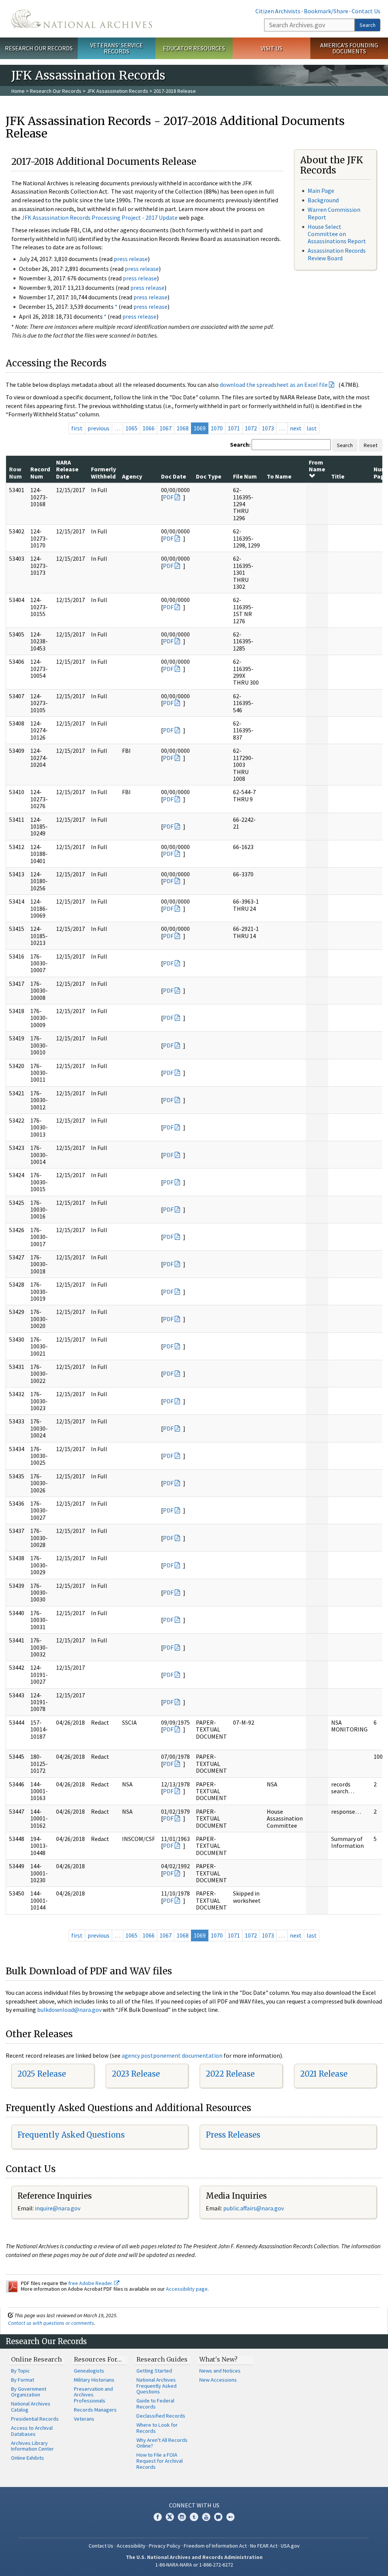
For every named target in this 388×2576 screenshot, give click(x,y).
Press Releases (233, 2135)
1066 (149, 428)
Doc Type (209, 476)
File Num (245, 476)
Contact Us (366, 11)
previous (99, 428)
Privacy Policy (165, 2546)
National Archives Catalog (31, 2407)
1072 (251, 428)
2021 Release (324, 2074)
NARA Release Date (67, 469)
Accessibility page (187, 2289)
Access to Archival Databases (32, 2431)
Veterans (84, 2419)
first (77, 428)
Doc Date (174, 476)
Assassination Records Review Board (337, 254)
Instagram (182, 2517)
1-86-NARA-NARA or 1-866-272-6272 (194, 2565)
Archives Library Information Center (32, 2446)
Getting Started (154, 2371)
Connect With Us (194, 2505)
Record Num (40, 472)
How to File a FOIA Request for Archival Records (160, 2461)
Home (18, 91)
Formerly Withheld (103, 472)
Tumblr (194, 2517)
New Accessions (218, 2380)
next (296, 428)
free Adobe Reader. (91, 2283)
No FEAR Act (264, 2546)
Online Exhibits (27, 2458)
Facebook (158, 2517)
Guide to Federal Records (155, 2404)
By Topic (20, 2371)
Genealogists (89, 2371)
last (312, 428)
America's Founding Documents (349, 48)
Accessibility (131, 2546)
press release (131, 259)
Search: (240, 444)
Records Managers (95, 2410)
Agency (132, 476)
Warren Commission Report (334, 213)
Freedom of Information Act (215, 2546)
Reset (371, 445)
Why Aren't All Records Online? (162, 2443)
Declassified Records (161, 2416)
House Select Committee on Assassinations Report (337, 234)
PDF (168, 497)
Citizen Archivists (278, 11)
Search (368, 25)
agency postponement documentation (172, 2055)
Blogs (218, 2517)
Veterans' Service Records (117, 48)
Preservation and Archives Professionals (93, 2395)
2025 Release (42, 2074)
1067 (166, 428)
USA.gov (290, 2546)
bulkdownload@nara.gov (69, 2010)
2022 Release (230, 2074)
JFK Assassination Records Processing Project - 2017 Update (100, 217)
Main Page (321, 191)
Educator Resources (194, 48)
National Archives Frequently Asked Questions (156, 2386)
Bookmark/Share (326, 11)
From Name (317, 466)
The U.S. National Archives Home (82, 19)
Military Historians (94, 2380)
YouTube (206, 2517)
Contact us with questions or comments (51, 2323)
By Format (23, 2380)
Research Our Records (39, 48)
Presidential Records (35, 2419)
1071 (234, 428)
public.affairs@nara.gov (253, 2208)
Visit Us (271, 48)
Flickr (230, 2517)
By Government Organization (29, 2392)
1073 (268, 428)
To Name (279, 476)
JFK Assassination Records (117, 91)
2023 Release (136, 2074)
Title (338, 476)
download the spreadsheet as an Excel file (274, 385)
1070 (217, 428)
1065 (131, 428)
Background (323, 200)
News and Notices (220, 2371)
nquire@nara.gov (58, 2208)
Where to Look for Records (157, 2428)
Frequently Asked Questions (71, 2135)
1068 (183, 428)
